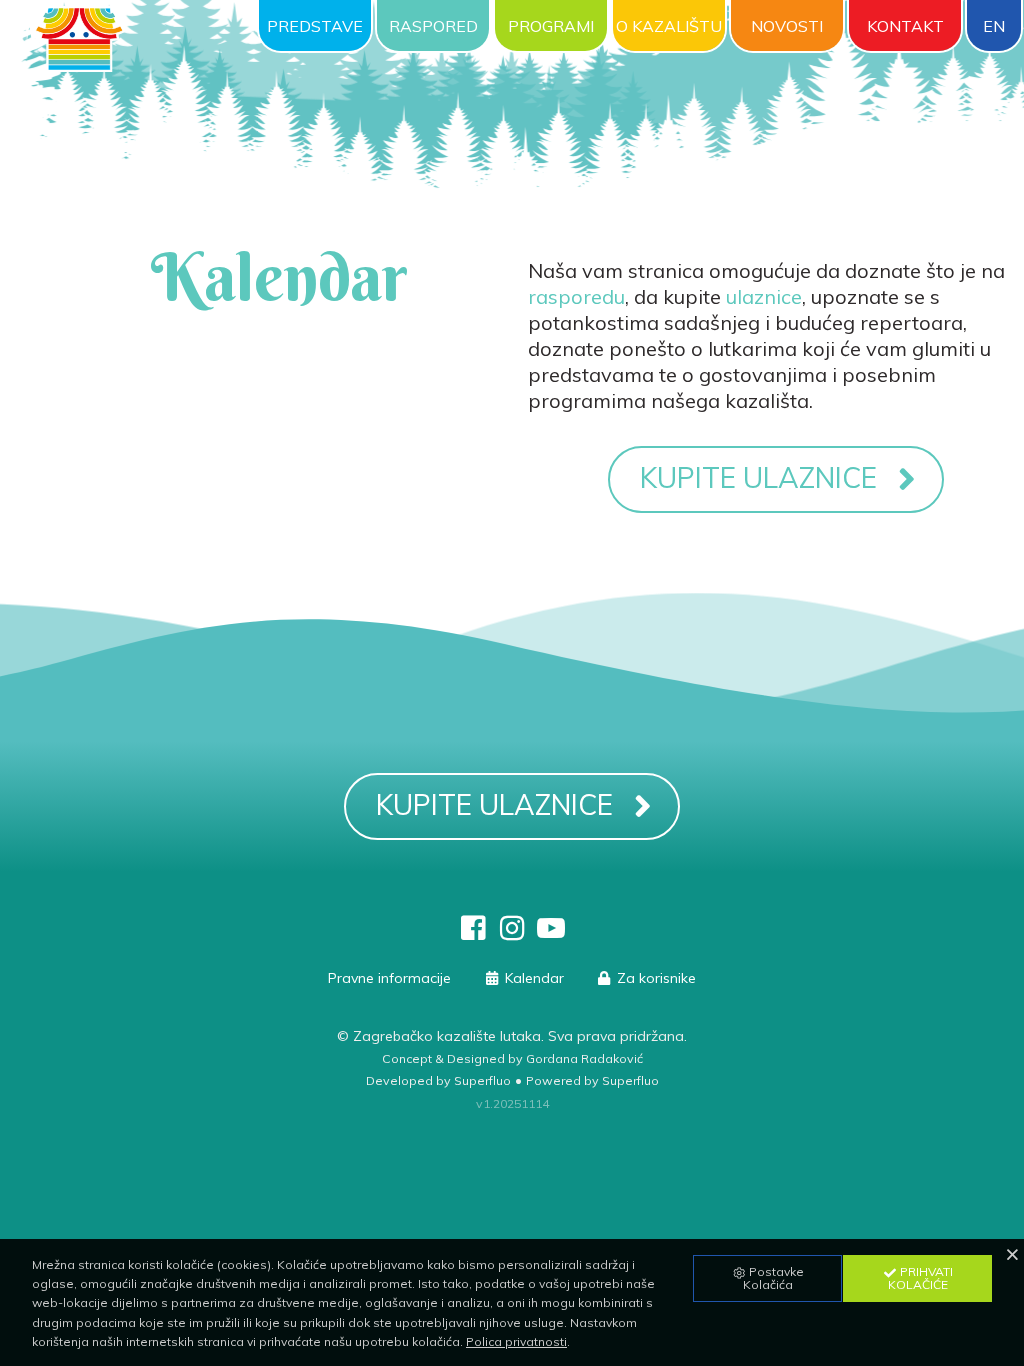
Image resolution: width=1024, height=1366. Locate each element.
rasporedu (576, 296)
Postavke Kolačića (774, 1278)
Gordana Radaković (584, 1058)
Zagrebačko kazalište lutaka (447, 1036)
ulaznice (764, 296)
